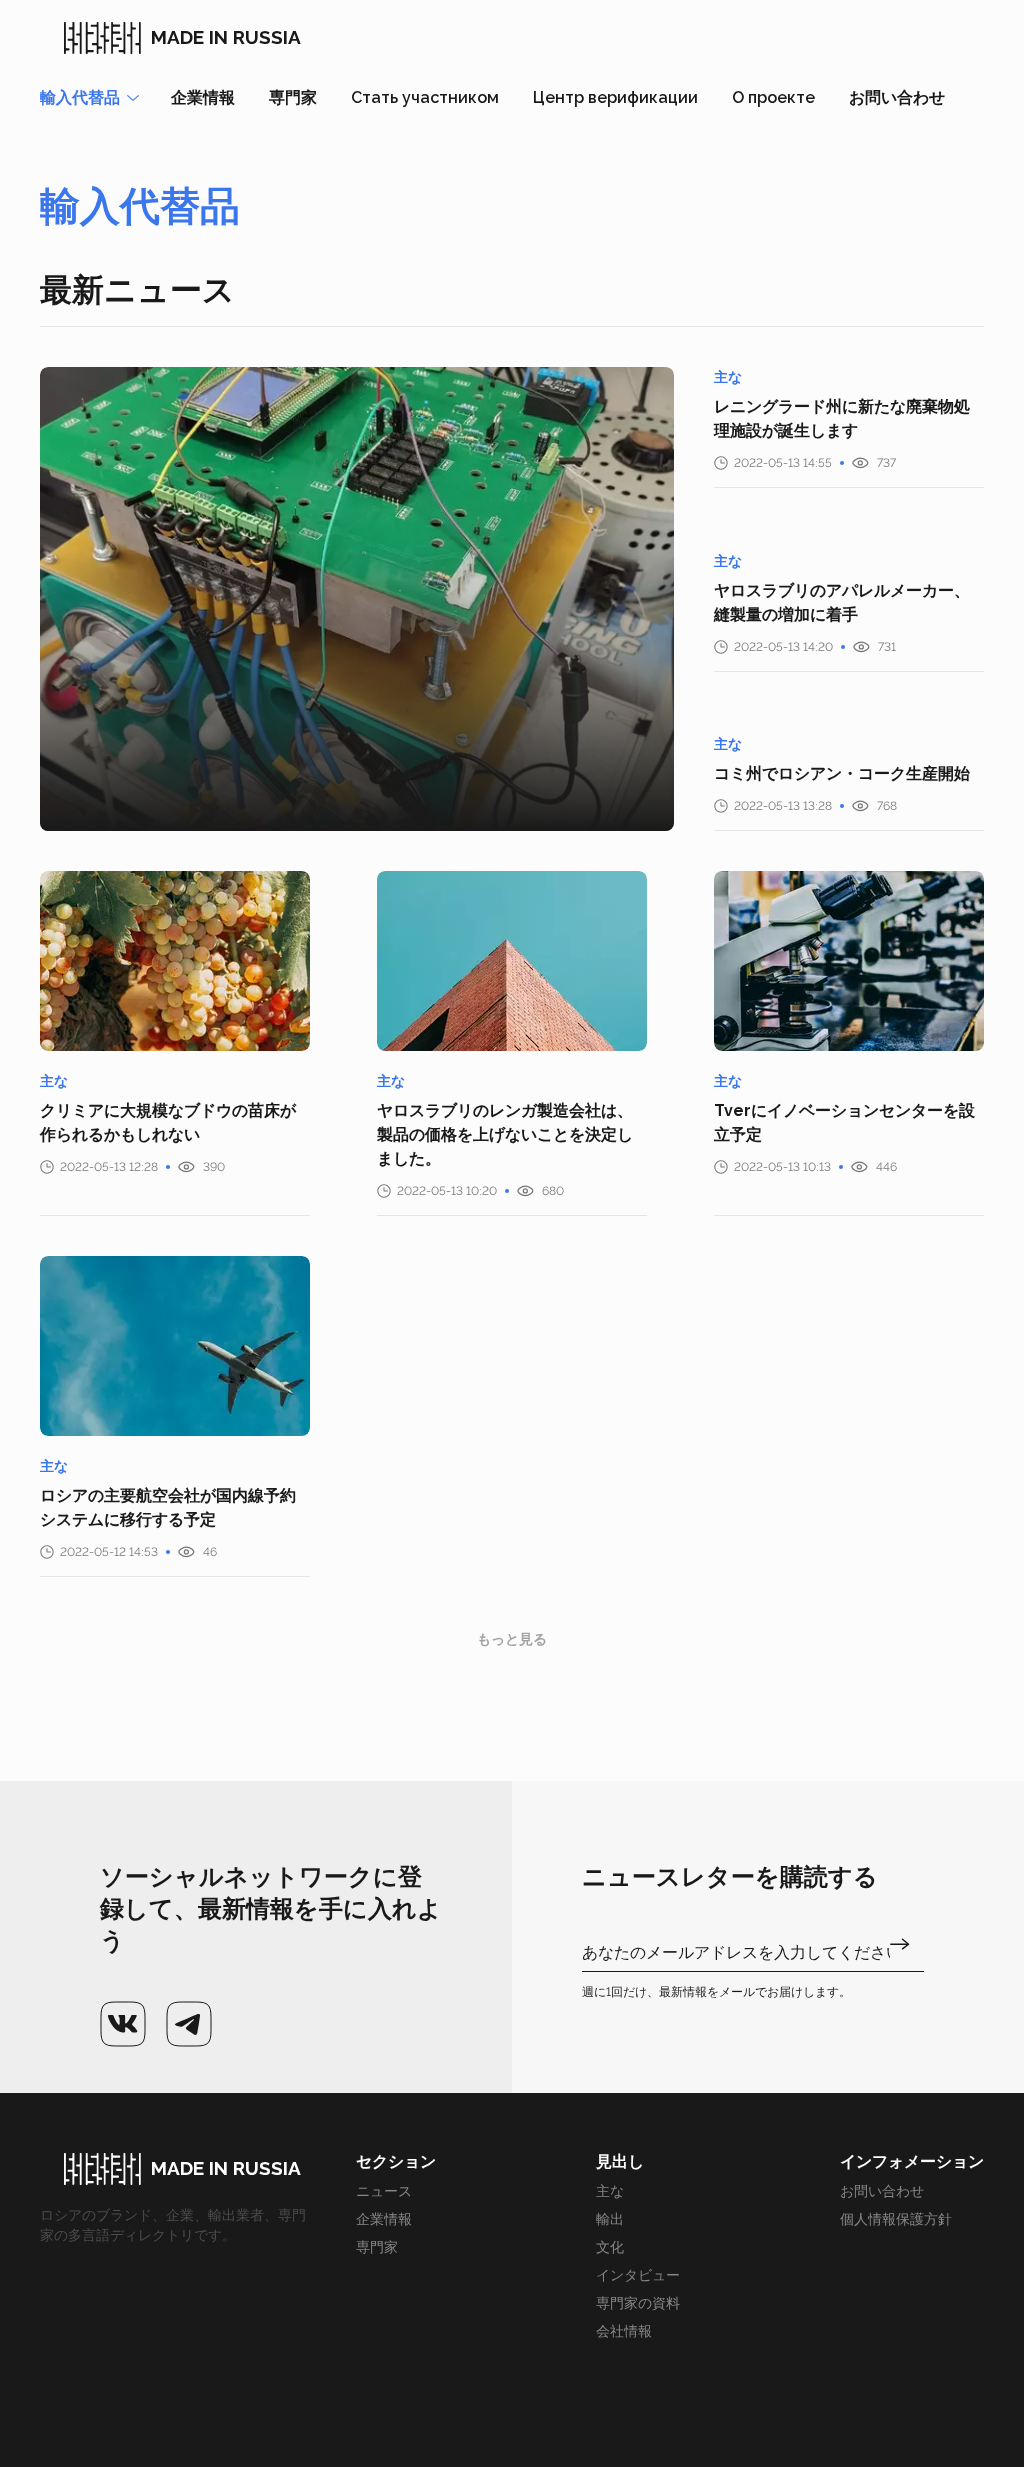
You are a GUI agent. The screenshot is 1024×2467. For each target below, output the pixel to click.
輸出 (610, 2219)
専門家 (293, 97)
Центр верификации (615, 97)
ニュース (384, 2191)
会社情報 (624, 2331)
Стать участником (425, 97)
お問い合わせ (897, 97)
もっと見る (512, 1639)
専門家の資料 (638, 2303)
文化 (610, 2247)
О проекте (773, 97)
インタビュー (638, 2275)
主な (610, 2191)
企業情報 (203, 97)
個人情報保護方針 (896, 2219)
